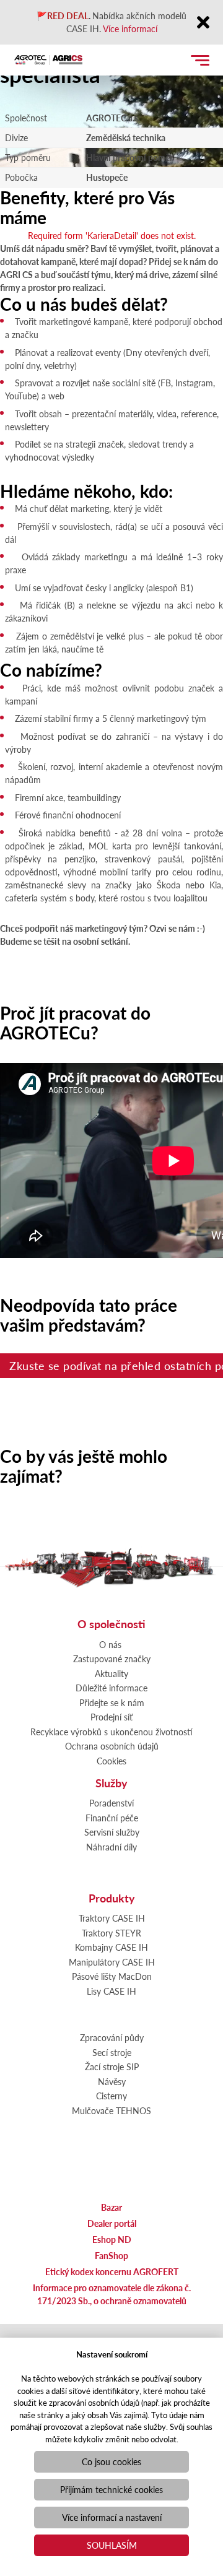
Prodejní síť (111, 1717)
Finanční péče (112, 1818)
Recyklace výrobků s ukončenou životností (111, 1732)
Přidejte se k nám (112, 1702)
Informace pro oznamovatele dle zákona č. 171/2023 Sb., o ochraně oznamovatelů (112, 2294)
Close (203, 23)
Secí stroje (112, 2052)
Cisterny (111, 2096)
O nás (110, 1644)
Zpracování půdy (112, 2037)
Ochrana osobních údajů (112, 1746)
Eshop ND (112, 2239)
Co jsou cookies (111, 2461)
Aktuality (111, 1673)
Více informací (130, 28)
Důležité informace (111, 1688)
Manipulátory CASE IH (112, 1962)
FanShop (111, 2255)
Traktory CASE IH (112, 1918)
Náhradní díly (111, 1847)
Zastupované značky (112, 1659)
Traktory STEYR (111, 1933)
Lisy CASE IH (111, 1991)
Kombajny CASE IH (111, 1947)
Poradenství (111, 1803)
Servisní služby (112, 1832)
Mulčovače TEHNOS (111, 2110)
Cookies (111, 1761)
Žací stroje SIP (112, 2066)
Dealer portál (112, 2223)
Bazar (111, 2207)
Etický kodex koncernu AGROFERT (112, 2271)
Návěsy (112, 2081)
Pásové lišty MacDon (112, 1976)
